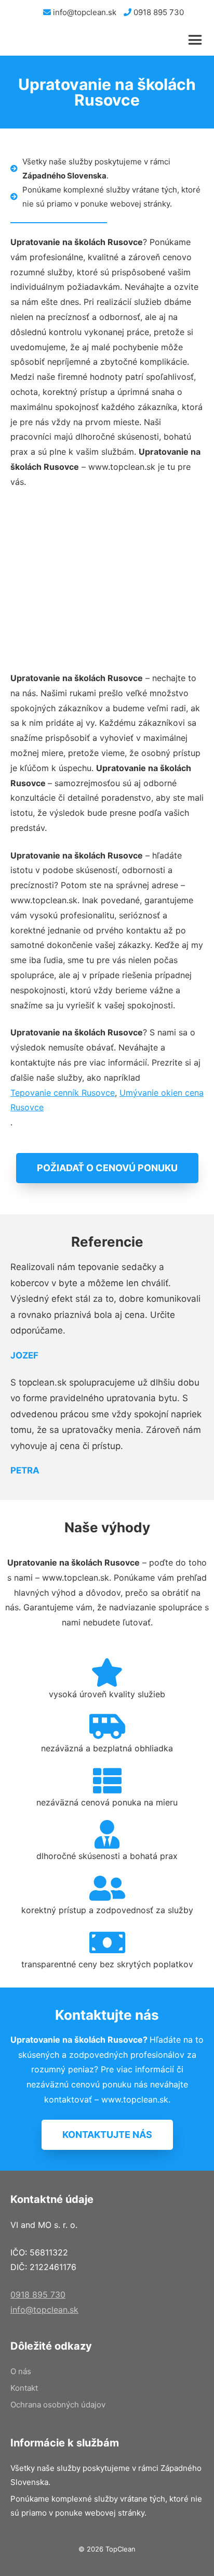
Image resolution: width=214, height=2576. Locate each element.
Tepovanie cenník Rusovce (63, 1093)
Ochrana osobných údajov (58, 2405)
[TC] (57, 40)
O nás (21, 2371)
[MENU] (197, 40)
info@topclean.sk (84, 12)
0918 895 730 (158, 12)
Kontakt (24, 2388)
